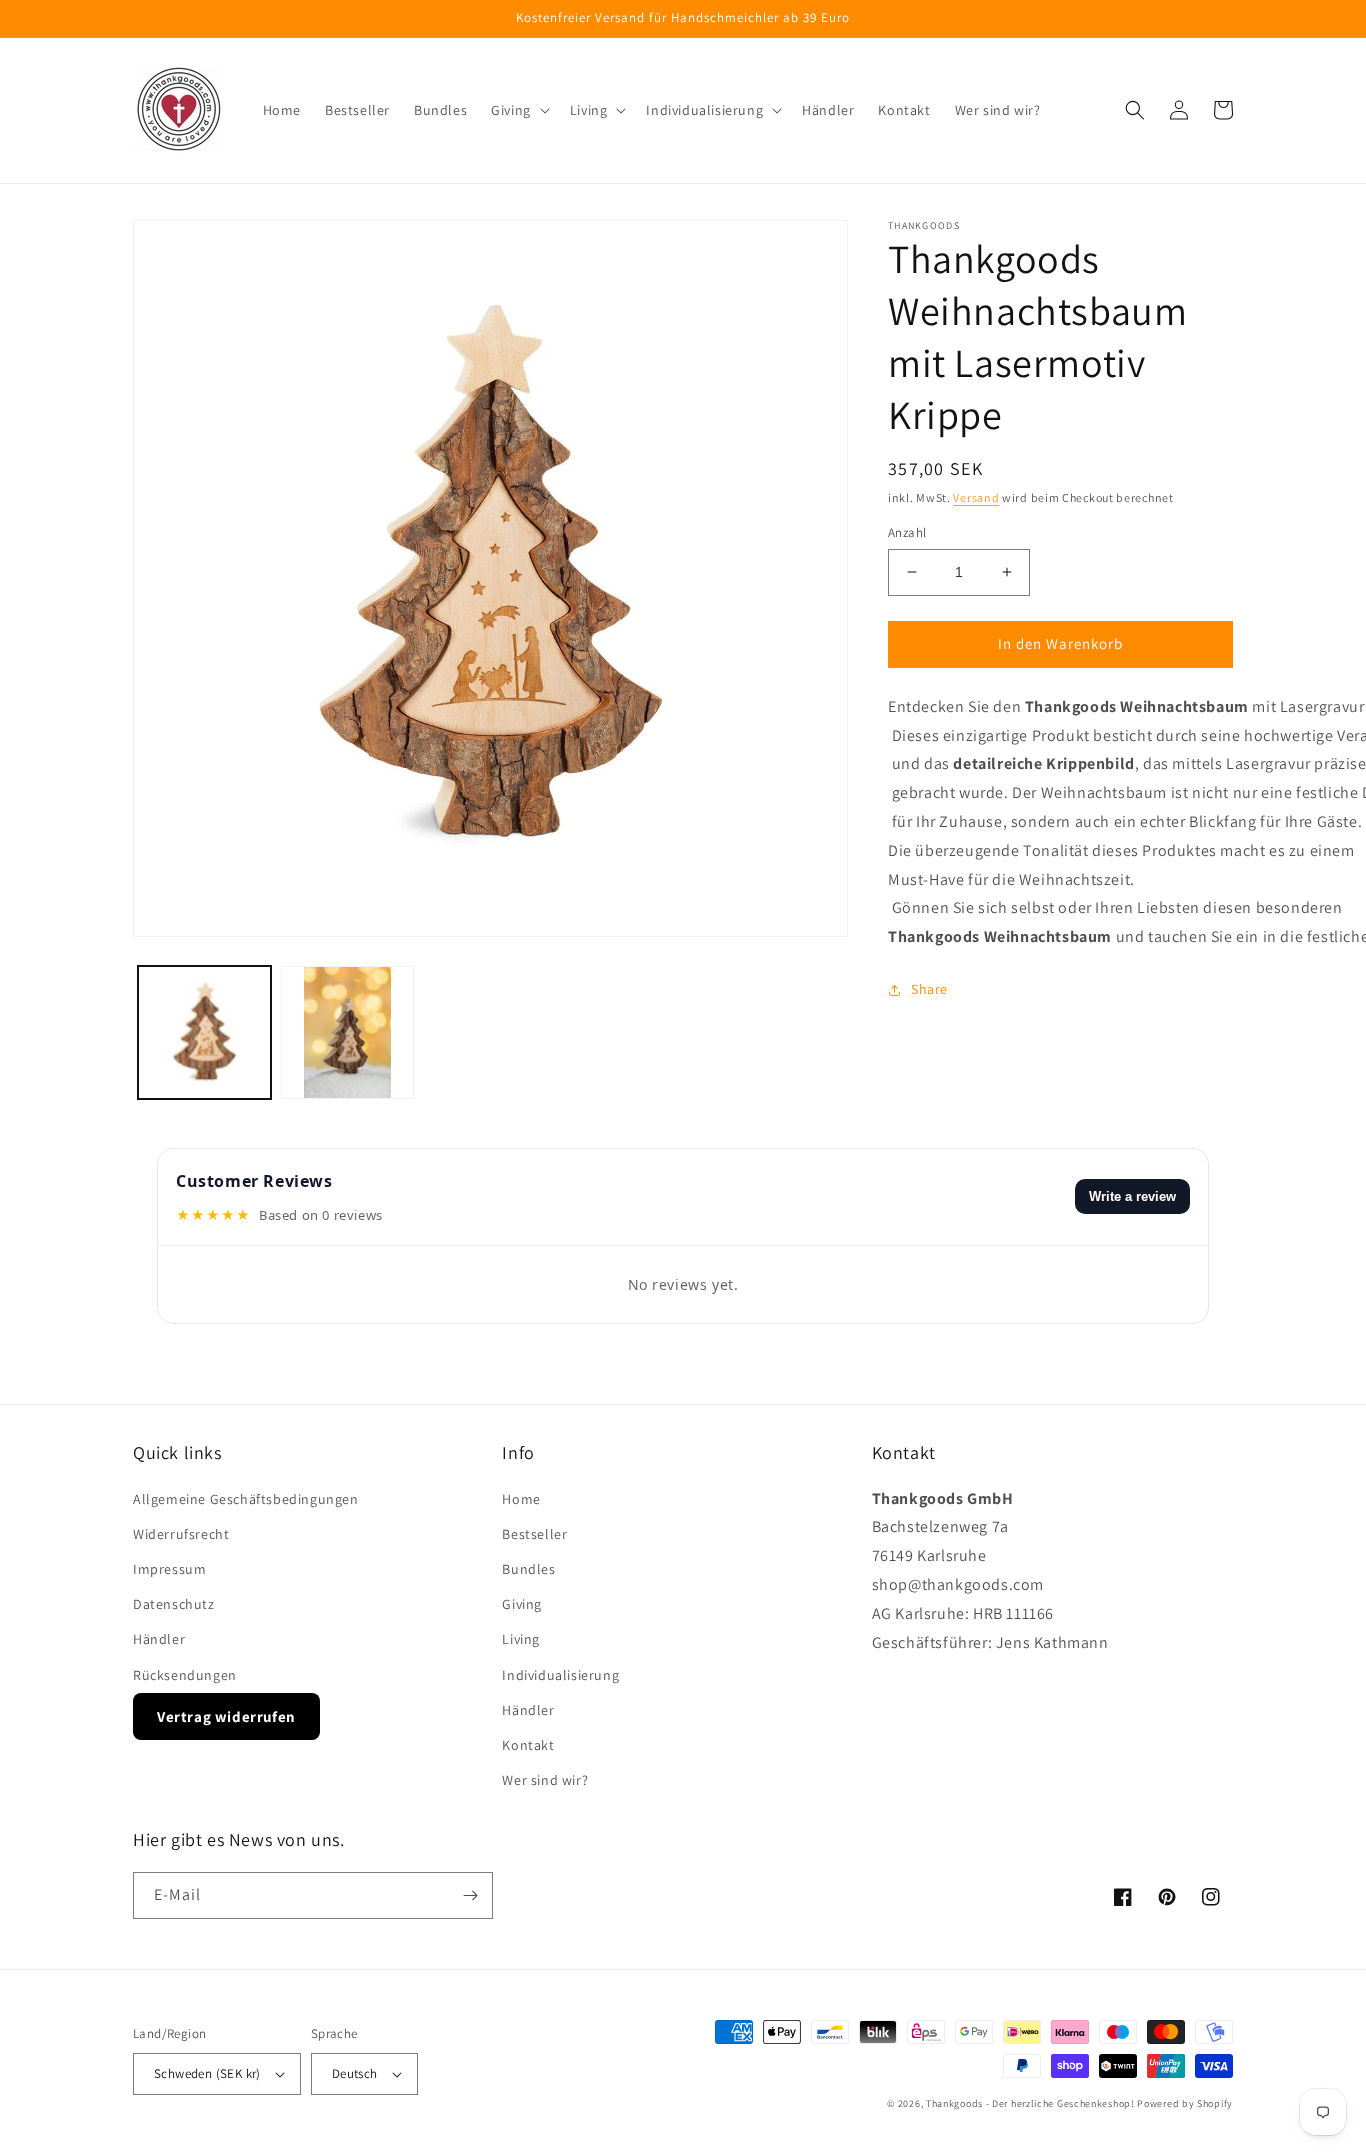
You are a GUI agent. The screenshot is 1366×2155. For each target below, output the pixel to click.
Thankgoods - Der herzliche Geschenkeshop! (1030, 2103)
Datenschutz (174, 1604)
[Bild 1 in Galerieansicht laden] (204, 1032)
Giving (522, 1604)
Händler (159, 1639)
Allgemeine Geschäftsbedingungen (246, 1499)
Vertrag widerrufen (226, 1716)
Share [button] (929, 989)
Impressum (169, 1569)
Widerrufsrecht (181, 1534)
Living (521, 1639)
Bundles (528, 1569)
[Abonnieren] (470, 1895)
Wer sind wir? (545, 1780)
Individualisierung (560, 1675)
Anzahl (907, 532)
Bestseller (534, 1534)
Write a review (1132, 1196)
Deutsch (355, 2073)
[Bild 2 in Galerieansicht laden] (347, 1032)
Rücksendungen (185, 1675)
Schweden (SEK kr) (207, 2073)
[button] (518, 110)
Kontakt (528, 1745)
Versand (976, 497)
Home (521, 1499)
